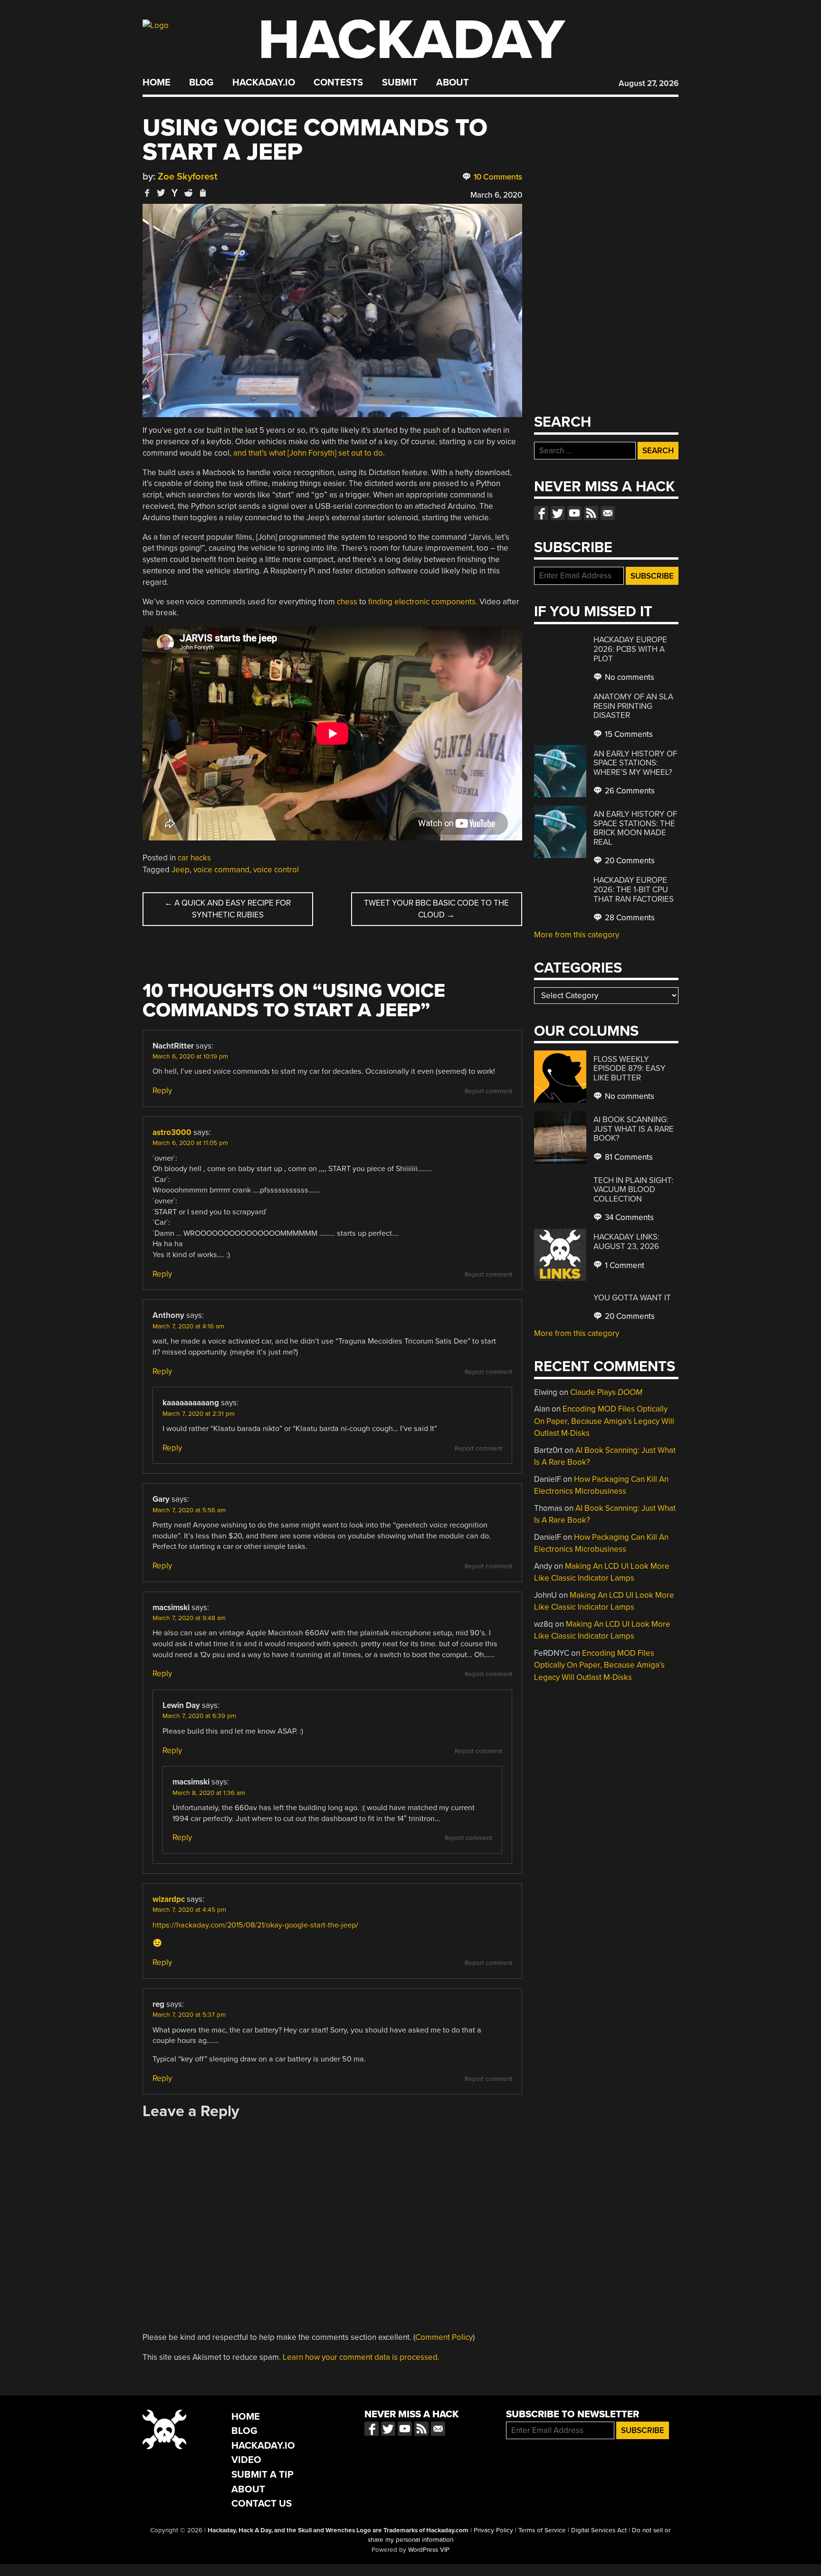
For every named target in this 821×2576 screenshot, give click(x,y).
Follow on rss (591, 513)
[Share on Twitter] (161, 193)
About (453, 83)
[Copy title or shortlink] (202, 193)
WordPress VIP (429, 2550)
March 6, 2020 (496, 195)
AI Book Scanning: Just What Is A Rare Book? (634, 1129)
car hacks (194, 858)
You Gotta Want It (632, 1298)
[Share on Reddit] (189, 193)
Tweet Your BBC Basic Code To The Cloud (436, 909)
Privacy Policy (493, 2530)
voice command (221, 870)
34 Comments (628, 1217)
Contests (338, 83)
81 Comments (628, 1157)
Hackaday (411, 40)
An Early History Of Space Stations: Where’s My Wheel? (635, 763)
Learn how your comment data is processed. (361, 2357)
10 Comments (497, 177)
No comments (629, 677)
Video (246, 2460)
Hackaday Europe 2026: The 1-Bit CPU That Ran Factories (634, 889)
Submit (400, 83)
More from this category (577, 935)
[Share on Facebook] (147, 193)
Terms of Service (542, 2530)
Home (157, 83)
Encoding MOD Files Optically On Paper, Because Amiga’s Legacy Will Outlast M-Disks (604, 1421)
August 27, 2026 (649, 83)
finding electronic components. (423, 602)
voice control (276, 870)
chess (347, 602)
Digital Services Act (599, 2530)
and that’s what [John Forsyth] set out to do (308, 453)
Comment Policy (444, 2337)
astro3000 (172, 1132)
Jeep (181, 870)
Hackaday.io (264, 83)
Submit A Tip (263, 2475)
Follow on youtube (574, 513)
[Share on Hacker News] (175, 193)
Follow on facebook (541, 513)
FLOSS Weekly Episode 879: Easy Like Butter (630, 1069)
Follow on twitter (558, 513)
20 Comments (629, 861)
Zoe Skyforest (188, 177)
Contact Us (262, 2504)
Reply (162, 1091)
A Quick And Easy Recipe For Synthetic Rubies (228, 909)
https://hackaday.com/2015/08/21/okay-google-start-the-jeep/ (255, 1925)
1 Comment (624, 1265)
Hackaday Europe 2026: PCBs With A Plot (630, 649)
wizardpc (169, 1899)
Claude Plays (606, 1392)
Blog (201, 83)
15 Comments (628, 734)
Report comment (488, 1091)
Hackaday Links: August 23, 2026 (626, 1242)
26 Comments (629, 791)
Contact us (608, 513)
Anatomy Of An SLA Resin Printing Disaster (633, 706)
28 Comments (629, 918)
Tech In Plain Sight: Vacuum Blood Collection (633, 1190)
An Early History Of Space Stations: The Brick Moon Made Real (635, 828)
